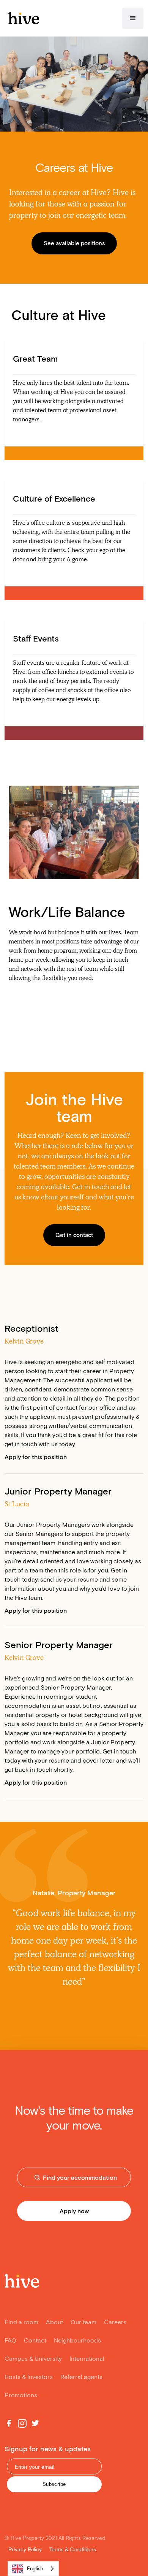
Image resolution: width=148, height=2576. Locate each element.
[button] (133, 18)
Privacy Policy (25, 2549)
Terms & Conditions (73, 2549)
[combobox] (33, 2569)
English (35, 2569)
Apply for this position (36, 1457)
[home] (22, 18)
